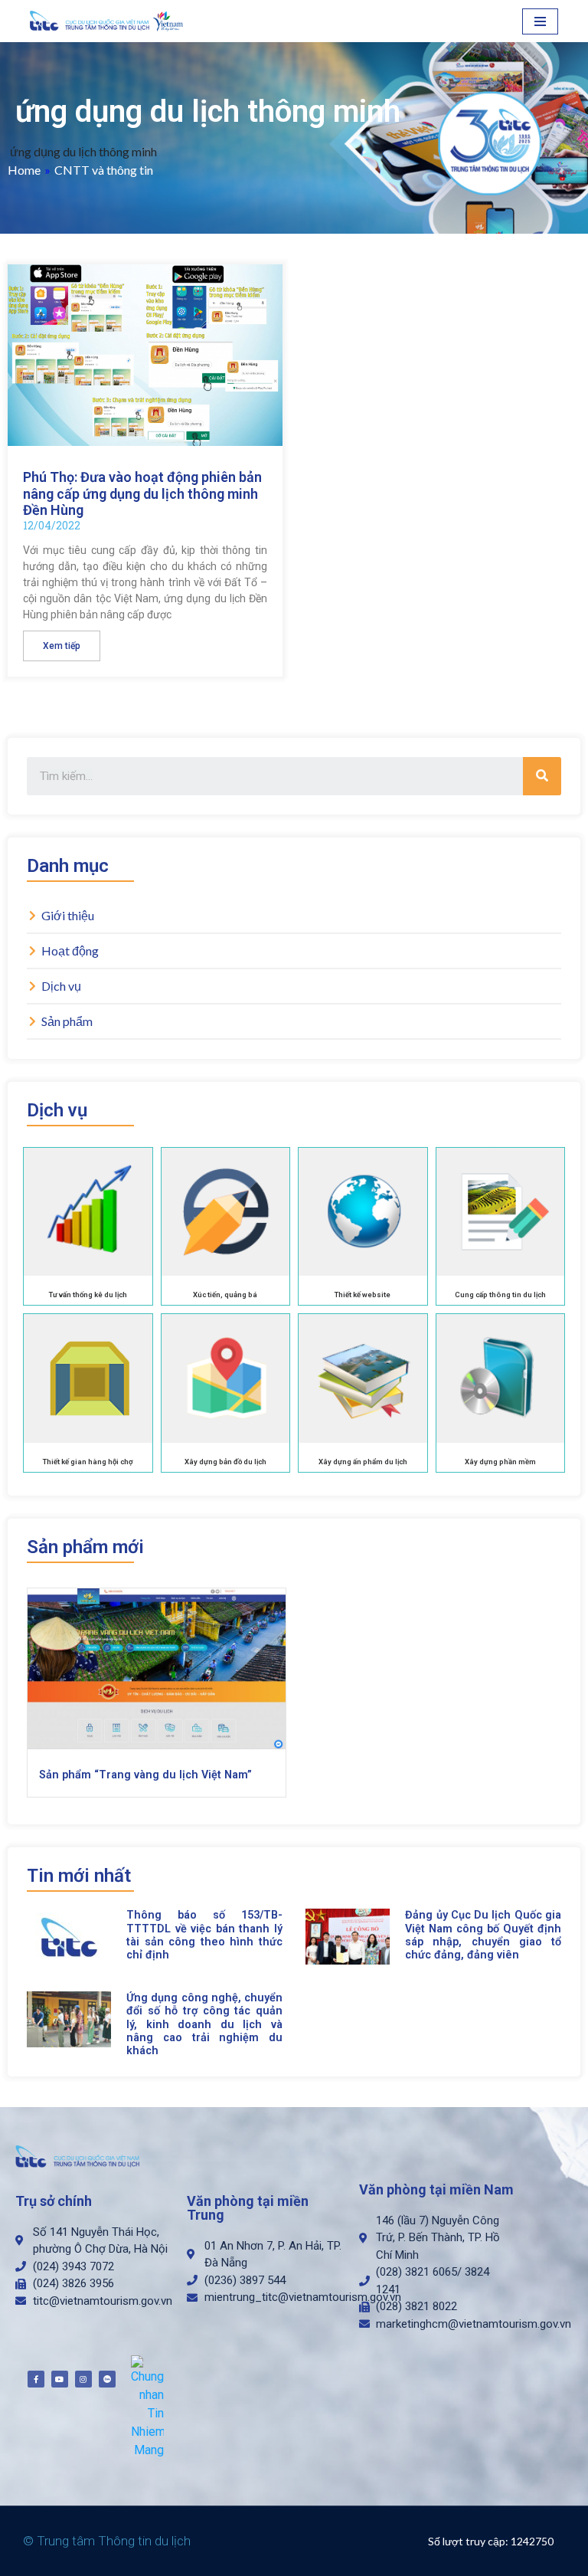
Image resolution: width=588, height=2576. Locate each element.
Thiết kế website (363, 1295)
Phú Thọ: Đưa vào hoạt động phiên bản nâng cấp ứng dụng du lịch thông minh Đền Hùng (142, 493)
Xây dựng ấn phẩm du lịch (363, 1462)
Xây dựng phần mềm (500, 1462)
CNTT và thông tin (104, 170)
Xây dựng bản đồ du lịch (225, 1462)
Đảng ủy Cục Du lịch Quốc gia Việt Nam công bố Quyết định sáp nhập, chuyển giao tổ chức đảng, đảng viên (483, 1935)
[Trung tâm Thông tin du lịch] (110, 21)
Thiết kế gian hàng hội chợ (88, 1462)
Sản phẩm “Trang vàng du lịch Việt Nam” (145, 1775)
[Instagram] (83, 2379)
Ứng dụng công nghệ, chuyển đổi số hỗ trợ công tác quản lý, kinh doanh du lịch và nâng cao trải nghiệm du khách (204, 2024)
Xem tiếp (62, 646)
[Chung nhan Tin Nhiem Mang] (147, 2407)
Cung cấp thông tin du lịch (500, 1295)
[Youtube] (60, 2379)
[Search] (542, 776)
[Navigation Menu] (540, 21)
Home (24, 170)
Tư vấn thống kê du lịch (88, 1295)
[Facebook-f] (36, 2379)
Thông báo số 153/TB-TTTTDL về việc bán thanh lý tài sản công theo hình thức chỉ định (204, 1935)
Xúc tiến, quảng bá (225, 1295)
